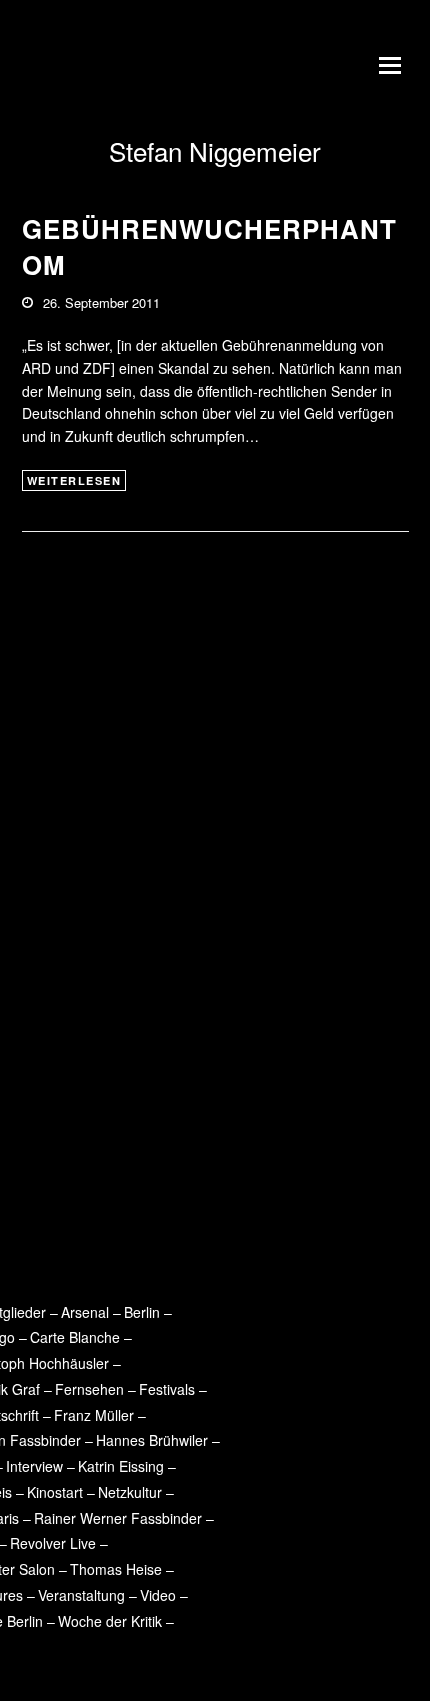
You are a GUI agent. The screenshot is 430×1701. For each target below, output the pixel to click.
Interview (34, 1466)
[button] (394, 65)
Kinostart (55, 1492)
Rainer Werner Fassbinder (118, 1518)
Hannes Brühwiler (152, 1440)
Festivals (167, 1389)
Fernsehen (89, 1389)
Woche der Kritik (110, 1621)
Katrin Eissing (121, 1466)
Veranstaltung (81, 1595)
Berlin (142, 1312)
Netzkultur (130, 1492)
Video (158, 1595)
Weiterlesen (74, 480)
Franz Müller (94, 1415)
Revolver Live (53, 1543)
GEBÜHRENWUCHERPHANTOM (209, 246)
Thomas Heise (116, 1569)
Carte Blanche (75, 1337)
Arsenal (85, 1312)
